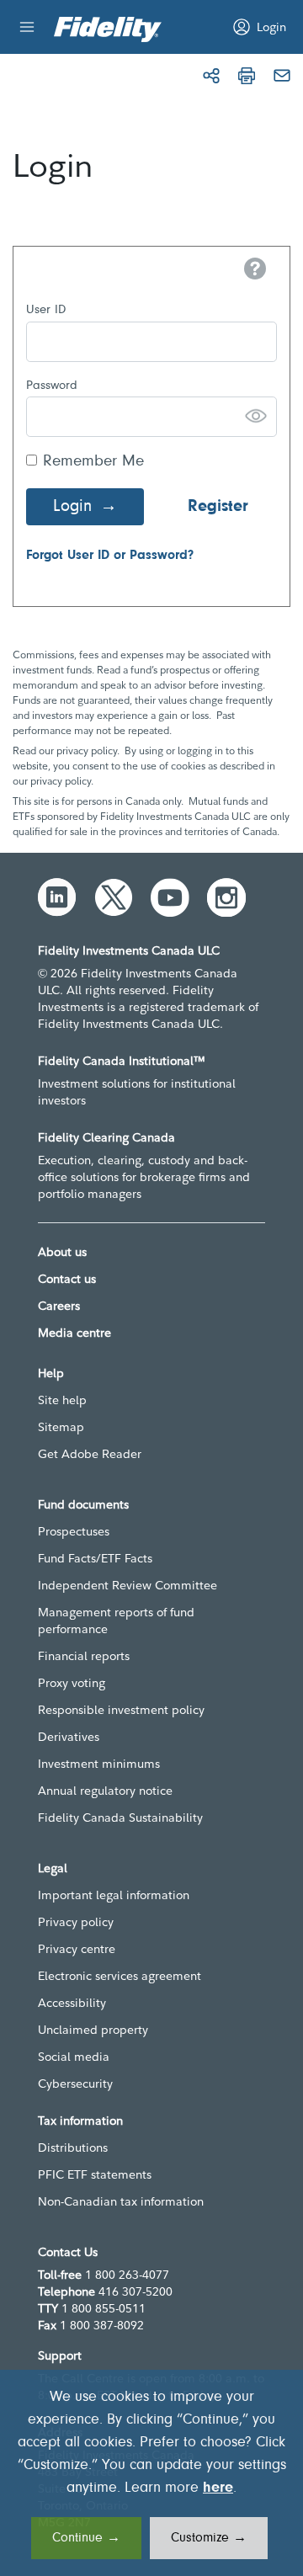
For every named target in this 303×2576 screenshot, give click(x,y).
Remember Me (93, 462)
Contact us (67, 1279)
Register (218, 507)
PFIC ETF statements (95, 2174)
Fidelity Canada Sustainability (120, 1818)
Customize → (209, 2538)
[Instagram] (226, 897)
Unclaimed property (93, 2030)
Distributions (73, 2148)
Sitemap (61, 1427)
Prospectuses (74, 1531)
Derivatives (69, 1737)
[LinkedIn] (57, 897)
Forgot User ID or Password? (110, 556)
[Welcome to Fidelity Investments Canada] (108, 29)
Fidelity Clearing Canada (106, 1137)
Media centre (74, 1333)
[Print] (247, 76)
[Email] (282, 76)
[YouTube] (170, 897)
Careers (59, 1306)
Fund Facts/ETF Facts (95, 1558)
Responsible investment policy (121, 1710)
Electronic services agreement (120, 1976)
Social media (74, 2057)
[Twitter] (114, 897)
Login (72, 507)
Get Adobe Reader (90, 1454)
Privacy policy (76, 1922)
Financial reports (84, 1656)
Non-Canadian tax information (121, 2201)
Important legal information (114, 1895)
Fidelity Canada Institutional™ (122, 1061)
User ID (46, 310)
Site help (62, 1400)
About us (62, 1252)
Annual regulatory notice (105, 1791)
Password (52, 386)
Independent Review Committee (128, 1585)
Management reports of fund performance (116, 1621)
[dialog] (151, 2473)
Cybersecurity (75, 2084)
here (218, 2488)
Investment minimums (99, 1764)
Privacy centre (77, 1949)
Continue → (86, 2538)
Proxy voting (72, 1683)
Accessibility (72, 2003)
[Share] (211, 76)
